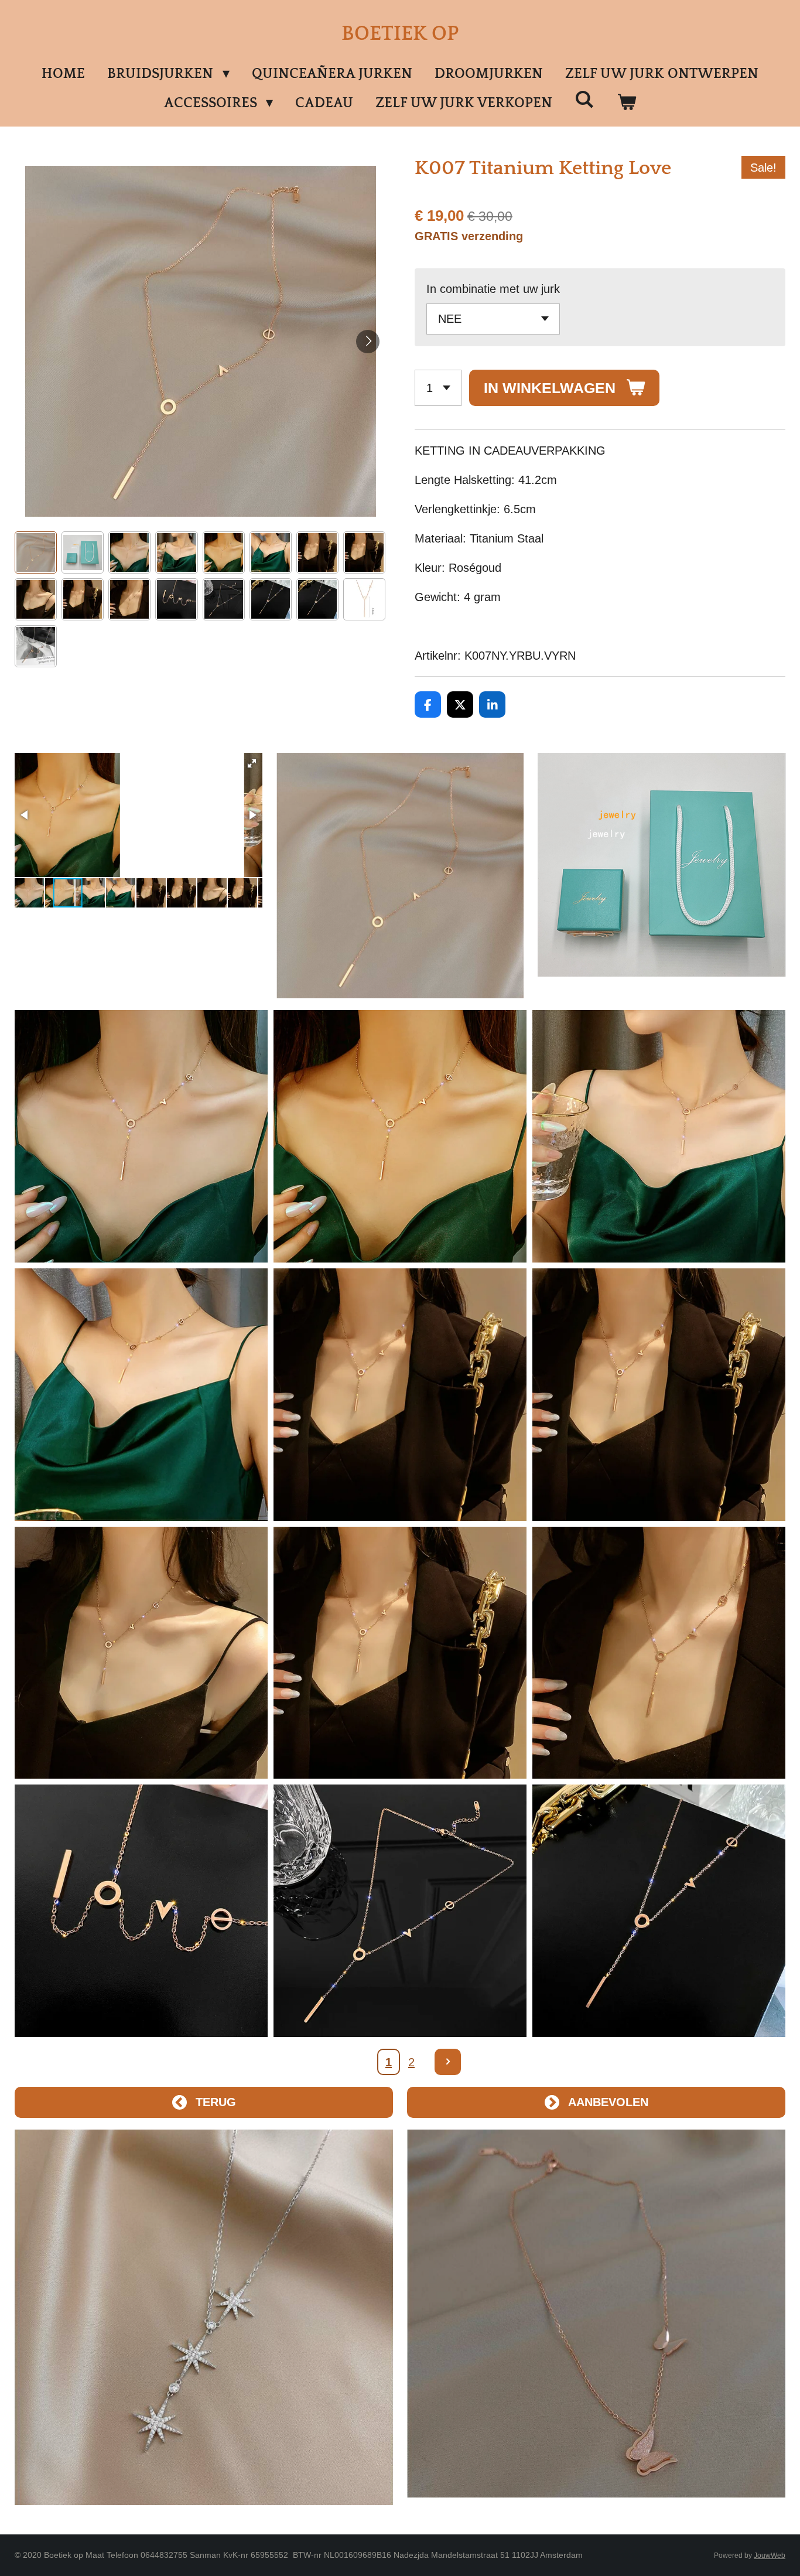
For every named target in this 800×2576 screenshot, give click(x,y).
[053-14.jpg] (141, 1911)
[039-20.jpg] (141, 1395)
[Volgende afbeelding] (368, 342)
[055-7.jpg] (400, 1911)
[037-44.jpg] (659, 1136)
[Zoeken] (584, 100)
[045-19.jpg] (659, 1395)
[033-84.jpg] (141, 1136)
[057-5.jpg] (659, 1911)
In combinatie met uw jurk (493, 289)
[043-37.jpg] (400, 1395)
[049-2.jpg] (659, 1653)
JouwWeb (770, 2555)
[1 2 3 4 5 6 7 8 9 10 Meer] (438, 388)
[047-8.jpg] (141, 1653)
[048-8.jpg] (400, 1653)
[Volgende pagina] (448, 2062)
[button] (36, 552)
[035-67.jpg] (400, 1136)
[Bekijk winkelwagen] (627, 103)
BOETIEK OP (400, 34)
